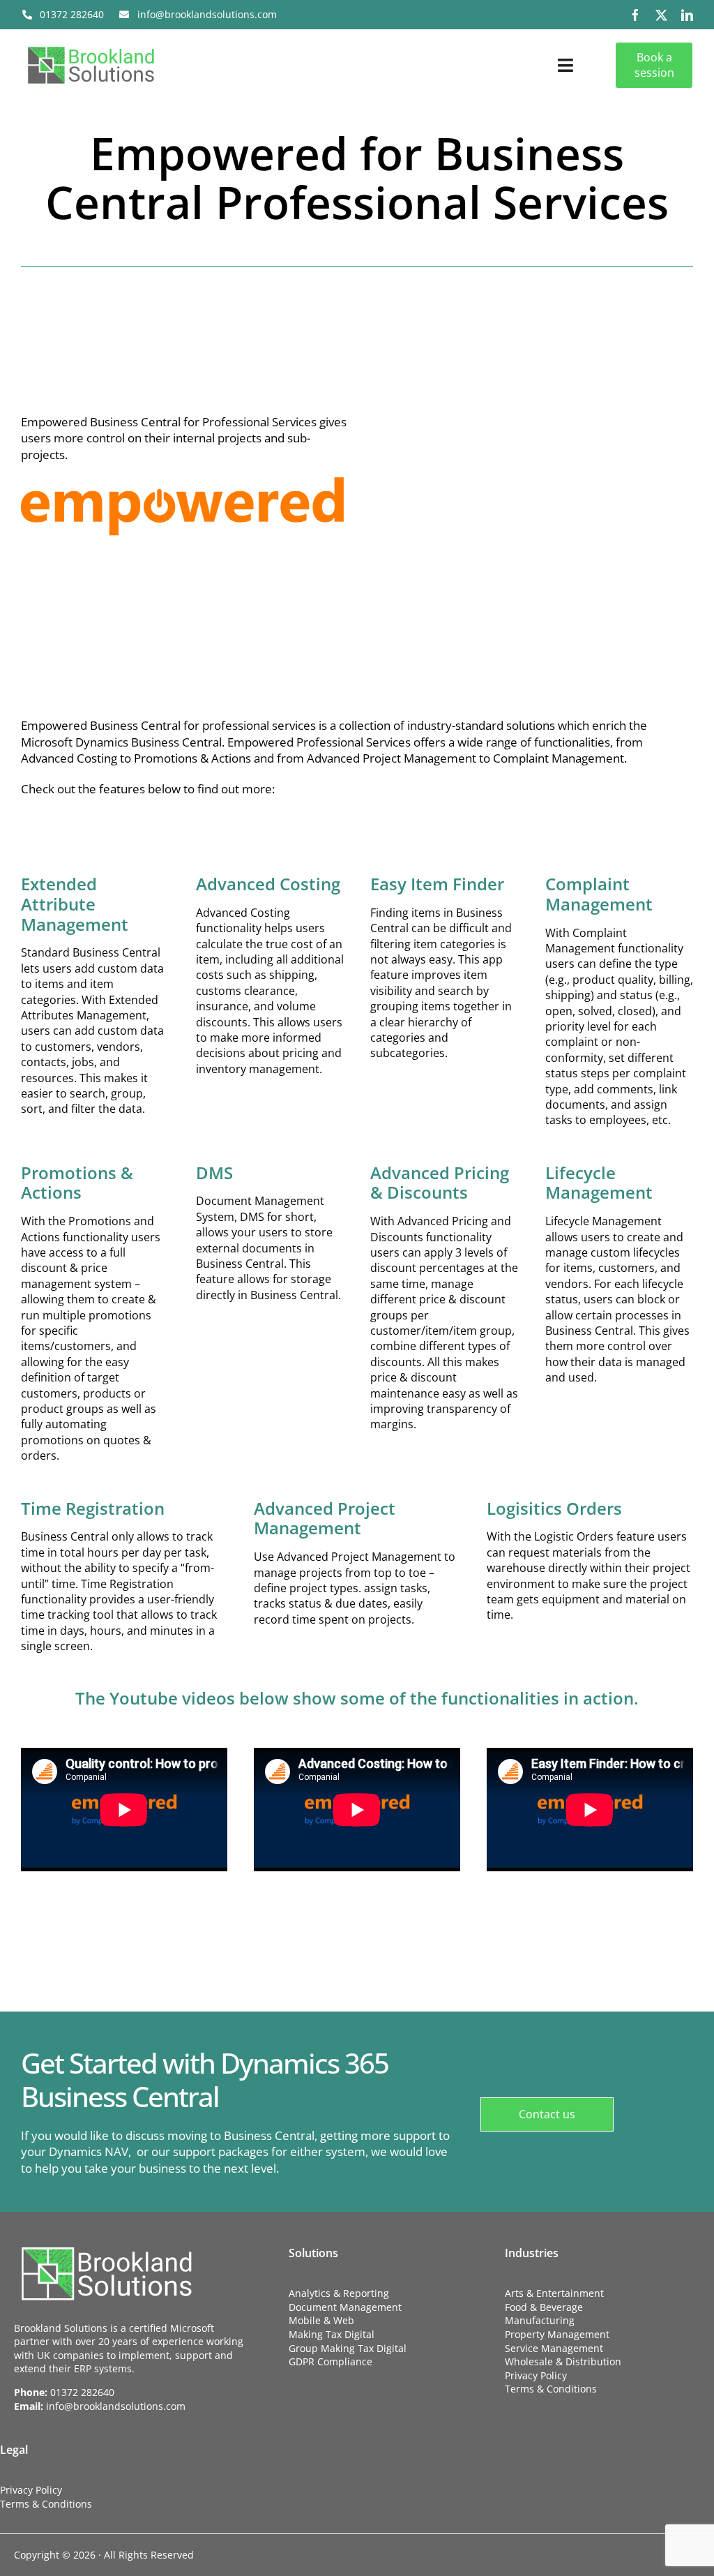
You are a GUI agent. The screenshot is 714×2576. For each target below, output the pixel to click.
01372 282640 (82, 2392)
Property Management (557, 2334)
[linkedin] (687, 15)
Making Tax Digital (332, 2334)
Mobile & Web (321, 2320)
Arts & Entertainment (554, 2293)
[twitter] (661, 15)
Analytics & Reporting (339, 2293)
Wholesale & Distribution (563, 2361)
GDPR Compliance (331, 2361)
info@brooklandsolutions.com (116, 2406)
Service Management (554, 2348)
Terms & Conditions (551, 2389)
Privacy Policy (536, 2375)
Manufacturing (540, 2320)
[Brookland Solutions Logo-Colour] (91, 46)
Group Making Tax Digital (348, 2348)
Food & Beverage (544, 2307)
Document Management (345, 2307)
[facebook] (636, 15)
